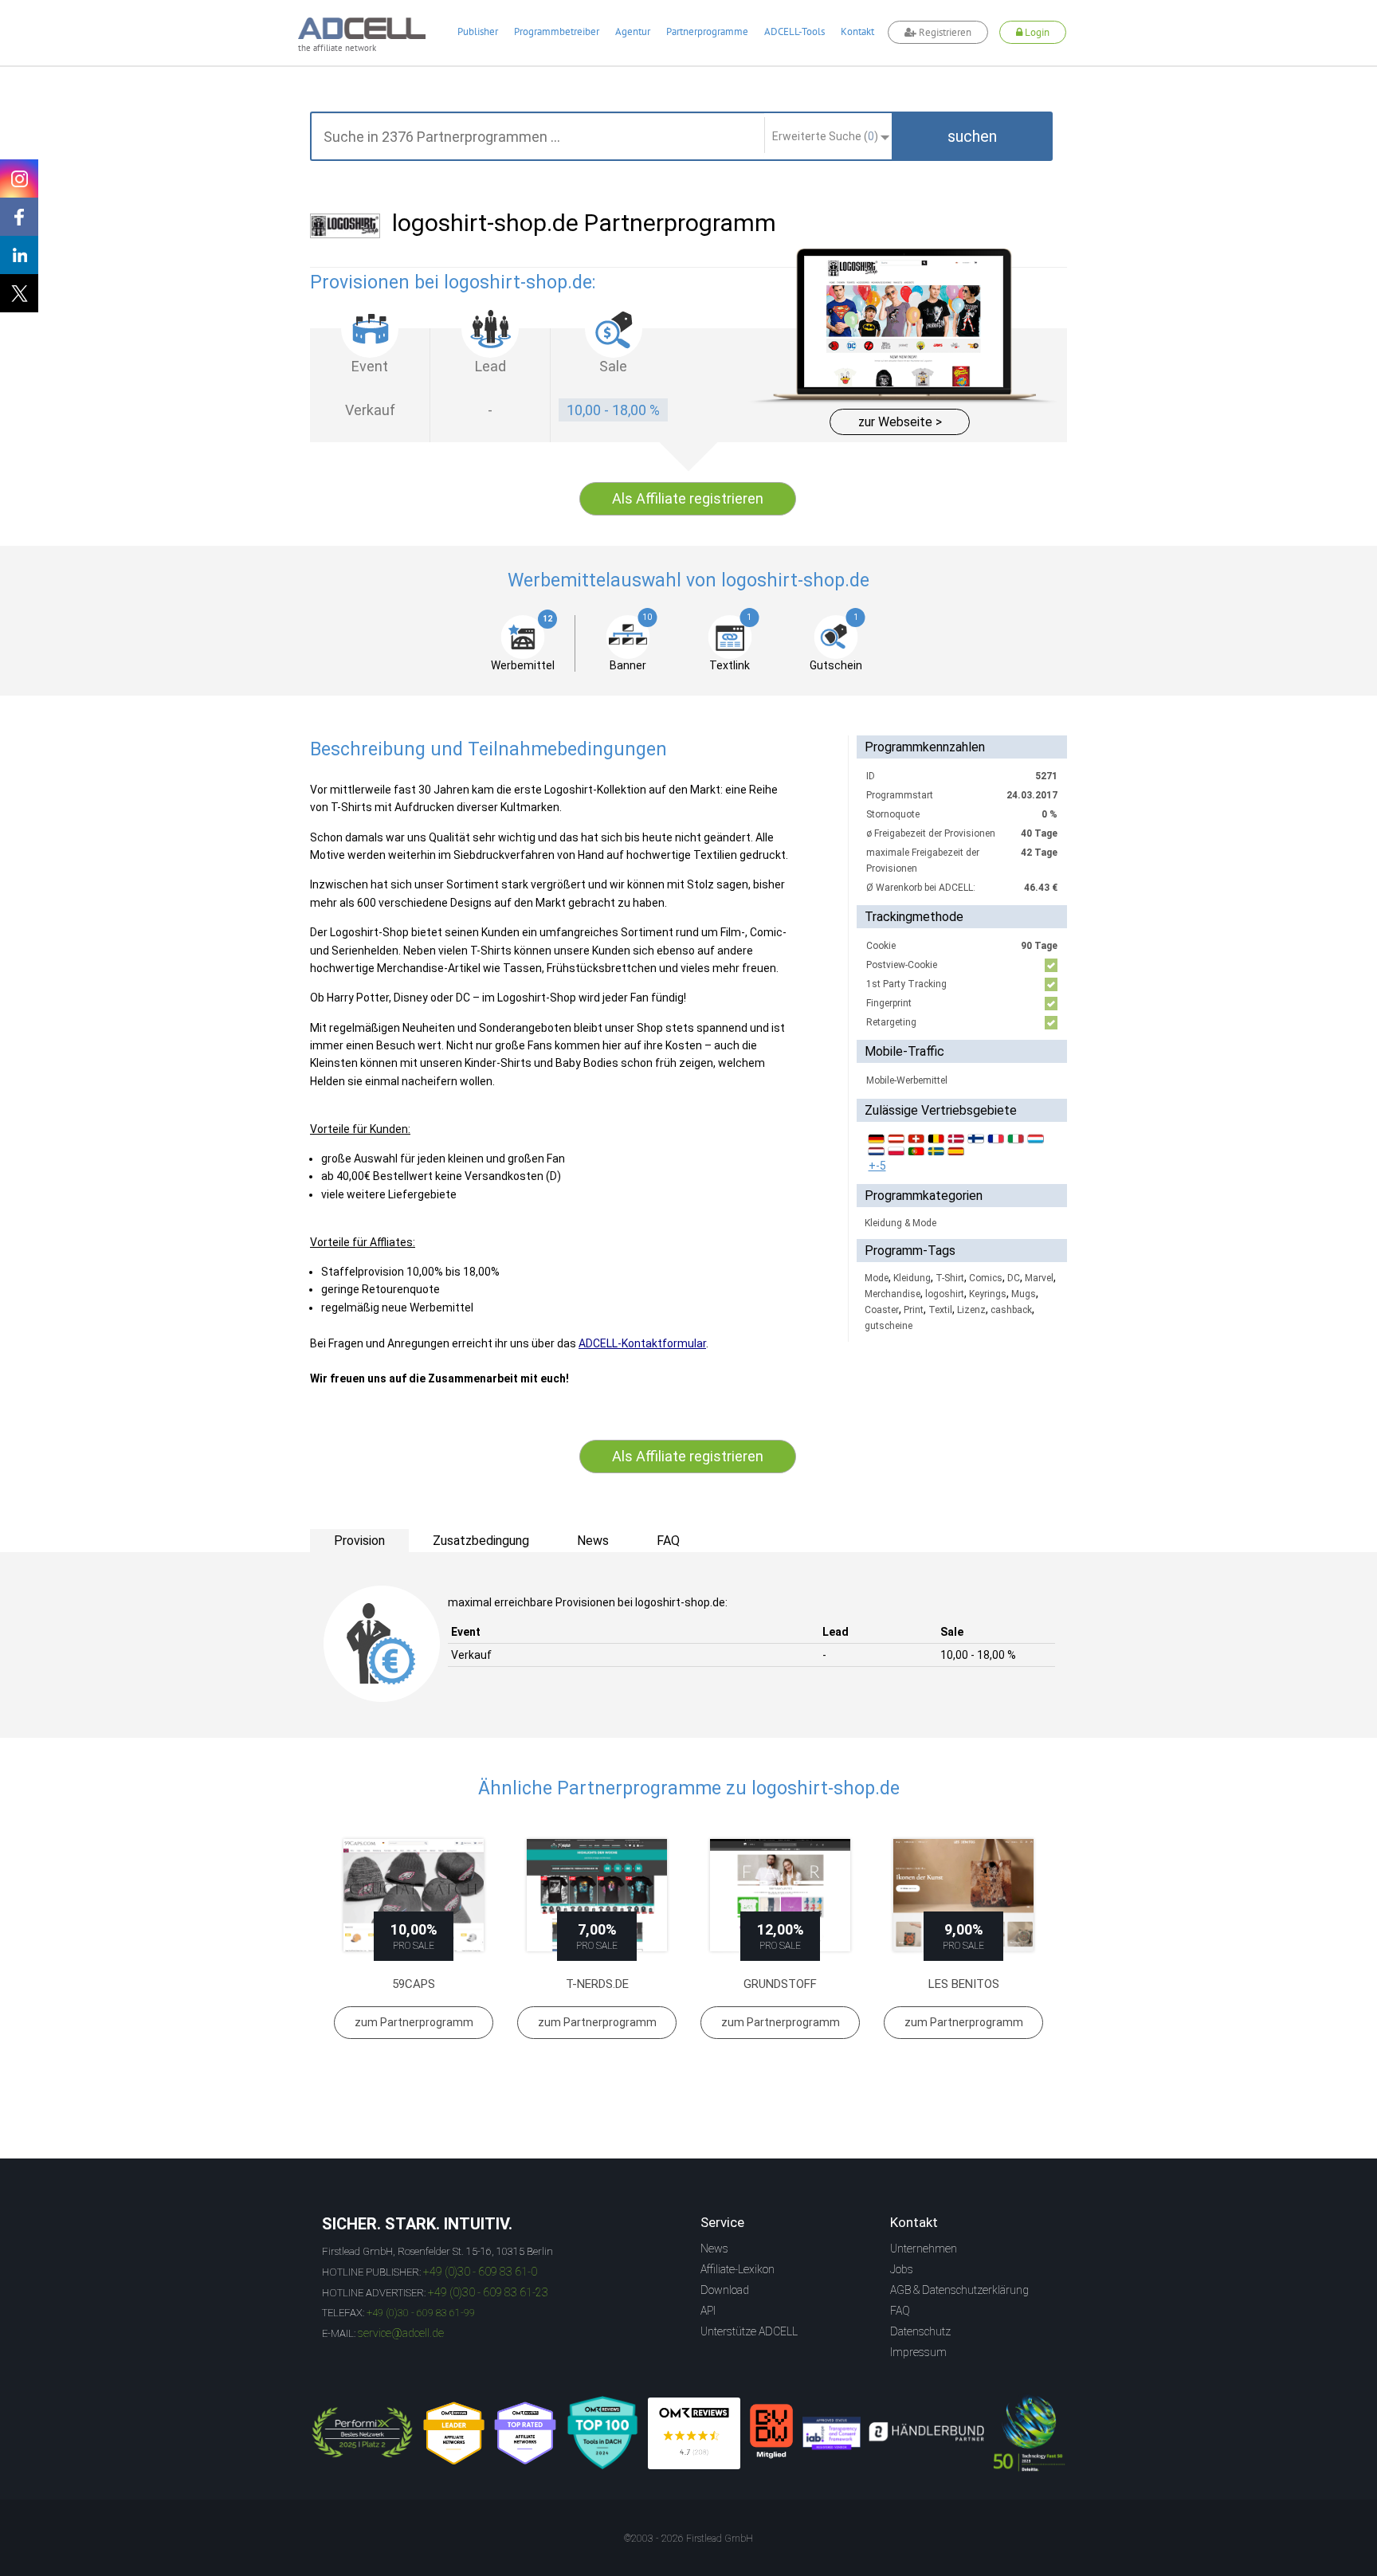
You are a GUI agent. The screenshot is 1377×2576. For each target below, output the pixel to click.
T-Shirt (950, 1278)
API (708, 2311)
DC (1014, 1278)
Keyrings (988, 1294)
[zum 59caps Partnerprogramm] (414, 1895)
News (714, 2249)
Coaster (882, 1310)
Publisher (478, 31)
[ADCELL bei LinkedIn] (19, 255)
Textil (940, 1310)
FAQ (900, 2311)
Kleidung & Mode (900, 1223)
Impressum (918, 2352)
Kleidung (912, 1278)
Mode (877, 1278)
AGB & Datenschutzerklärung (959, 2290)
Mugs (1024, 1294)
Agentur (633, 31)
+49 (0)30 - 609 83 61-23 (488, 2292)
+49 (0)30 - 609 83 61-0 (480, 2272)
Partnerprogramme (707, 31)
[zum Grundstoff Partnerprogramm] (780, 1895)
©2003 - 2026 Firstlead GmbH (688, 2539)
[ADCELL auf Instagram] (19, 178)
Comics (986, 1278)
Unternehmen (924, 2249)
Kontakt (857, 31)
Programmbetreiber (557, 31)
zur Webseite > (900, 422)
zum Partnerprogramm (414, 2022)
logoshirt (945, 1294)
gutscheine (889, 1326)
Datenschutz (920, 2331)
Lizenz (971, 1310)
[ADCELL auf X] (19, 293)
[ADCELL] (694, 2433)
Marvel (1039, 1278)
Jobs (902, 2269)
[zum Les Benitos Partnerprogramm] (963, 1895)
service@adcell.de (401, 2333)
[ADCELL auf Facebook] (19, 217)
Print (914, 1310)
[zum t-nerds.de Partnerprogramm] (597, 1895)
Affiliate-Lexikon (738, 2269)
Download (725, 2290)
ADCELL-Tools (794, 31)
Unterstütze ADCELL (749, 2331)
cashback (1011, 1310)
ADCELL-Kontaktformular (642, 1343)
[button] (972, 136)
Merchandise (892, 1294)
